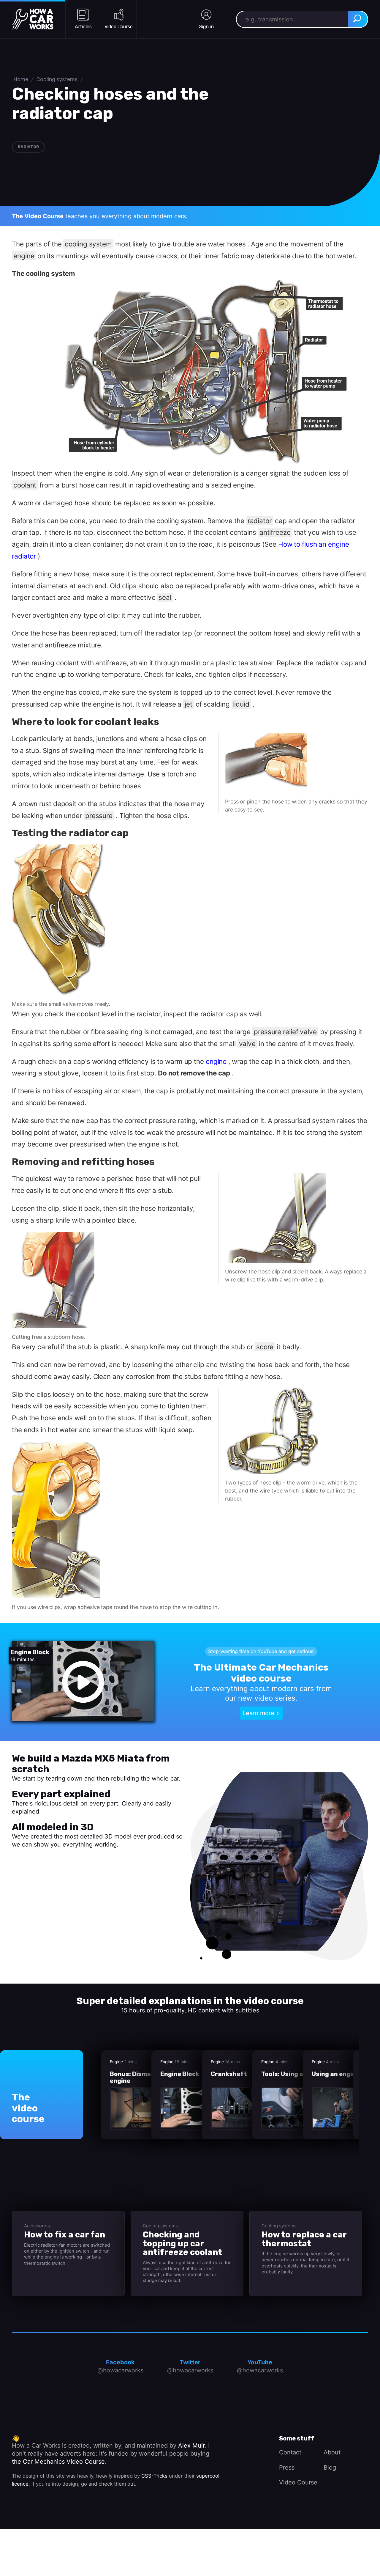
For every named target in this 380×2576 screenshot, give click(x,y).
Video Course (298, 2482)
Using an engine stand (345, 2074)
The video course (28, 2108)
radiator (28, 147)
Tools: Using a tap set (294, 2074)
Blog (330, 2468)
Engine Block (180, 2074)
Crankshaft (229, 2074)
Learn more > (261, 1713)
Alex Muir (191, 2446)
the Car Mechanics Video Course (58, 2462)
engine (216, 1061)
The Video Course (38, 216)
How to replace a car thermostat (304, 2239)
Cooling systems (57, 79)
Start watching (32, 1858)
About (332, 2452)
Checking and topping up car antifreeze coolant (182, 2243)
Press (287, 2468)
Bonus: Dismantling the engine (145, 2078)
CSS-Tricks (154, 2476)
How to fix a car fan (65, 2235)
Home (21, 79)
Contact (290, 2452)
